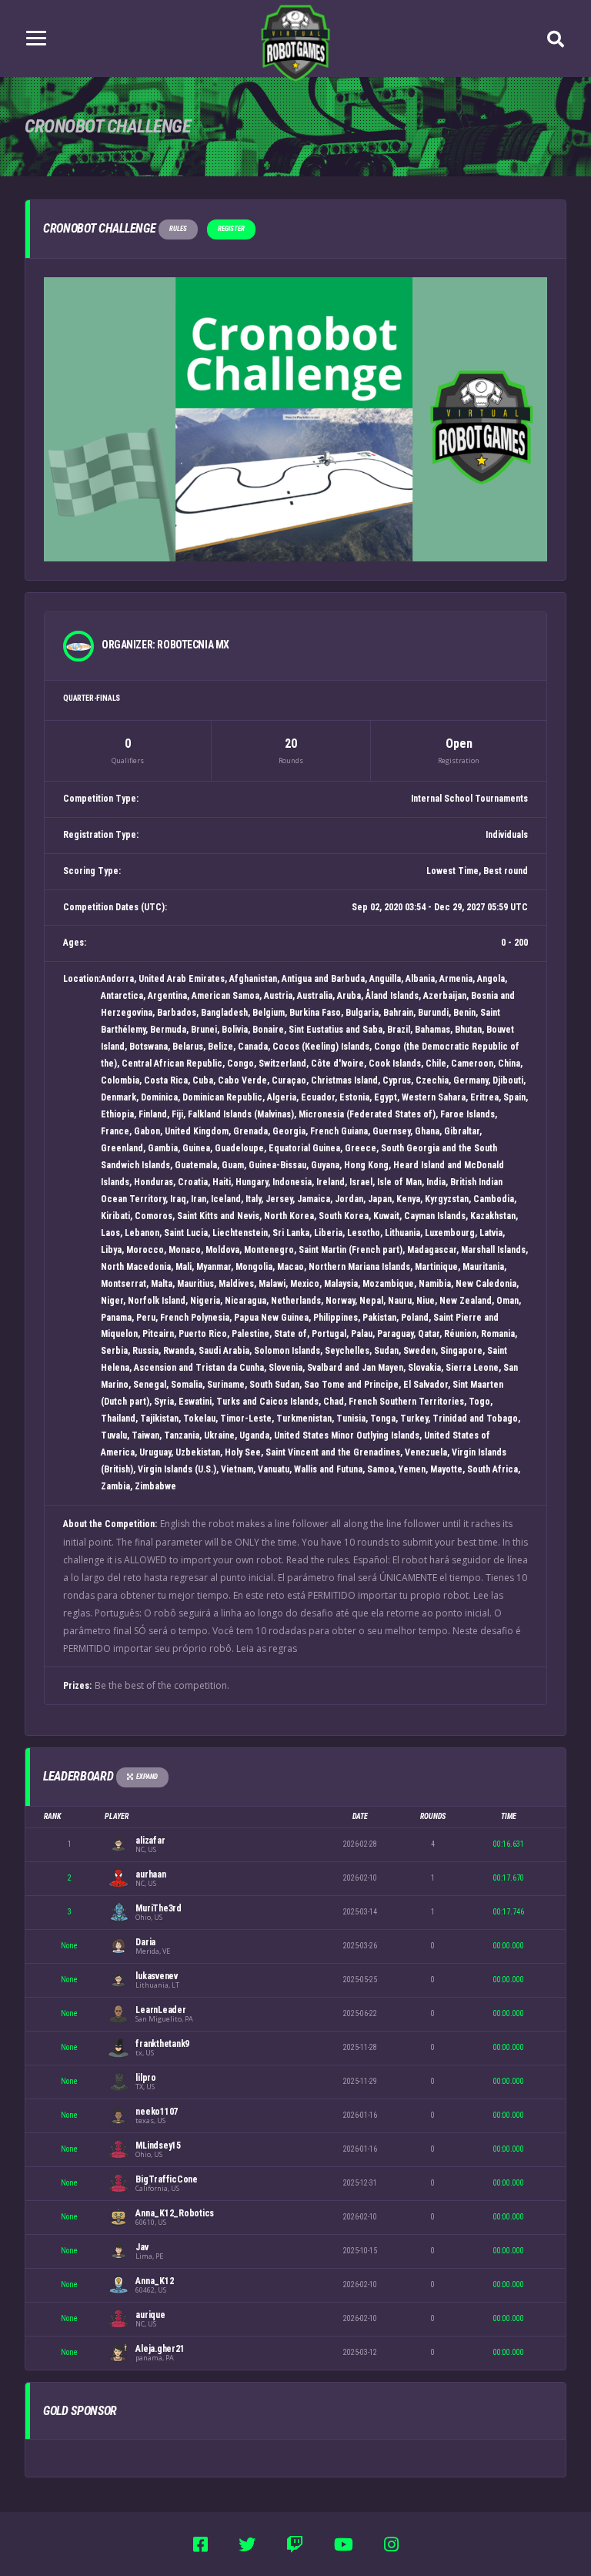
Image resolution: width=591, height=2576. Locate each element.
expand (147, 1777)
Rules (178, 229)
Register (231, 229)
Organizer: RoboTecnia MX (165, 645)
